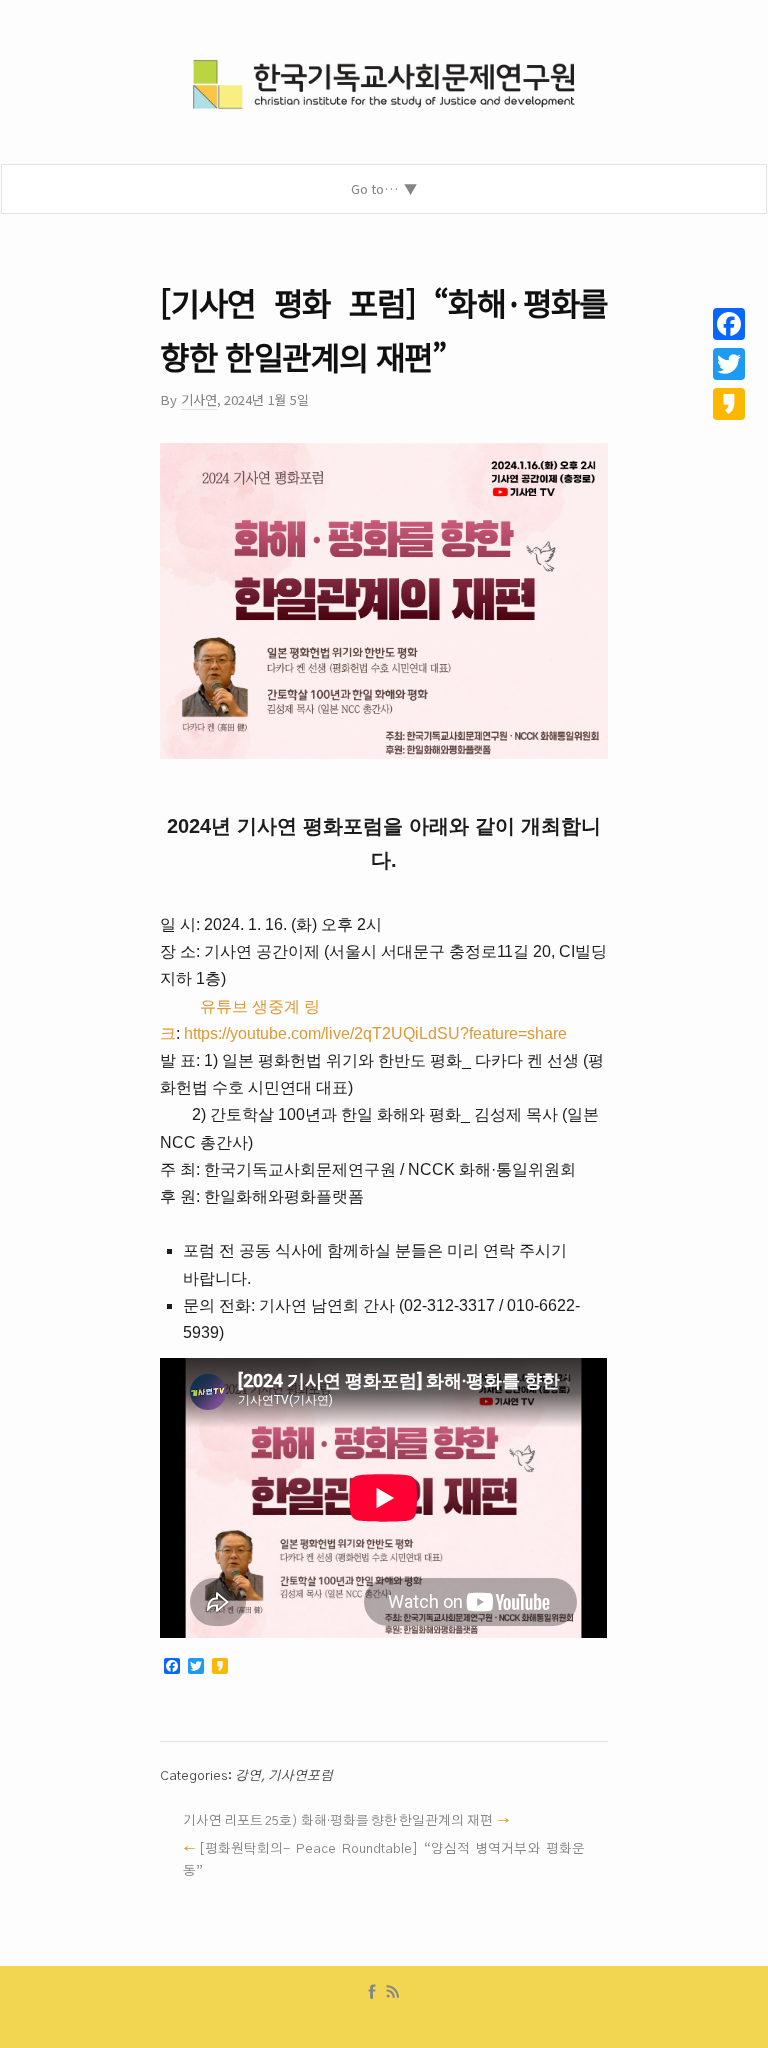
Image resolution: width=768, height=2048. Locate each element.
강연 (248, 1776)
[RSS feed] (393, 1992)
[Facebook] (372, 1992)
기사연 (199, 399)
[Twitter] (729, 364)
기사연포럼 (300, 1776)
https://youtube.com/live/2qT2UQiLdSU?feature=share (375, 1033)
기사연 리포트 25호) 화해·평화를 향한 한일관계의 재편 (338, 1821)
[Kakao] (729, 404)
